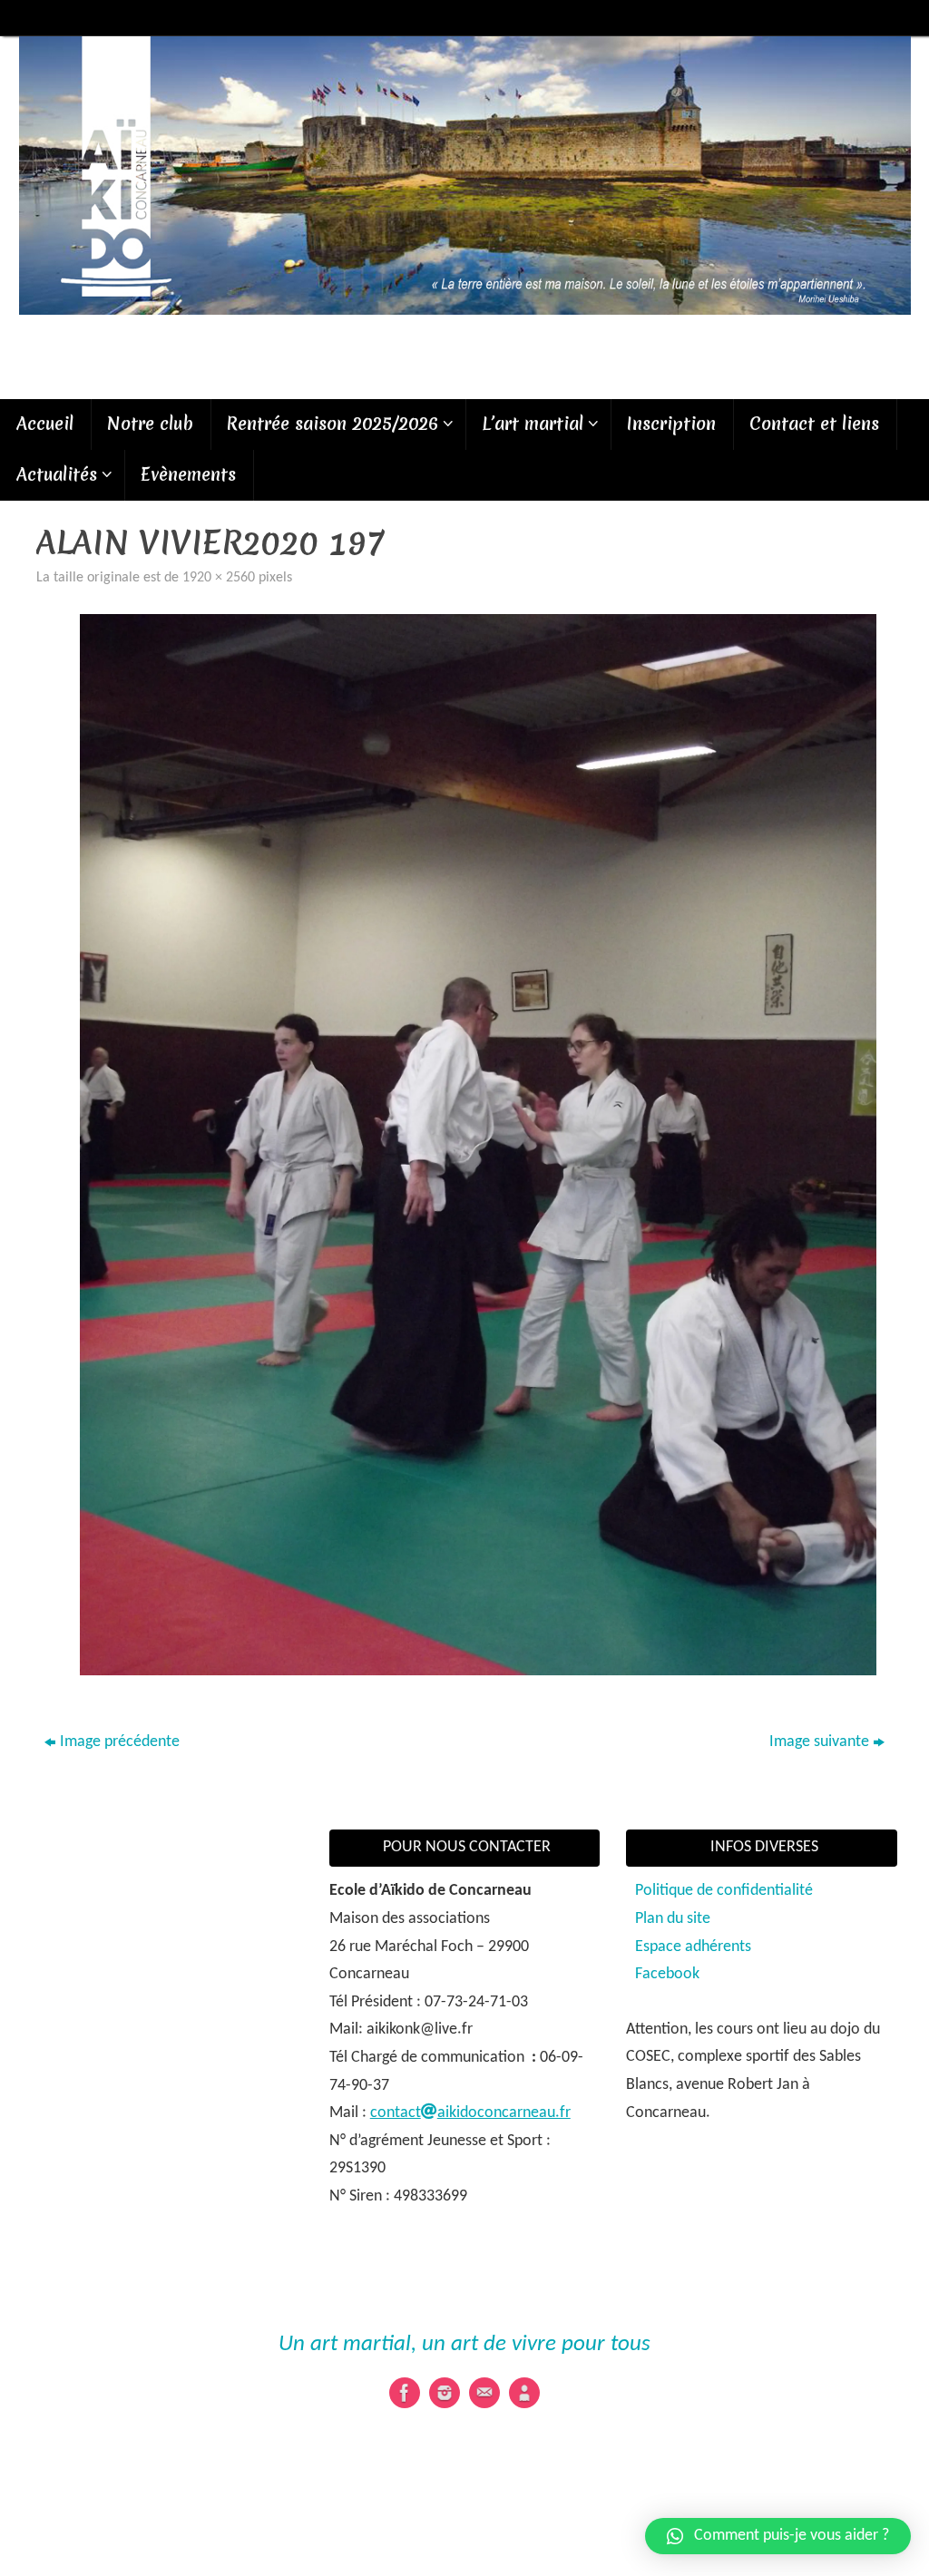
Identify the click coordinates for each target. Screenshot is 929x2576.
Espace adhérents (693, 1947)
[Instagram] (445, 2393)
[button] (778, 2536)
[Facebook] (405, 2393)
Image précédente (120, 1742)
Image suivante (819, 1742)
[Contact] (484, 2393)
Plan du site (673, 1919)
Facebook (667, 1974)
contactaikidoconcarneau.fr (470, 2113)
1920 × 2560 (219, 578)
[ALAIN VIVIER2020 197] (478, 1145)
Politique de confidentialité (724, 1891)
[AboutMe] (524, 2393)
